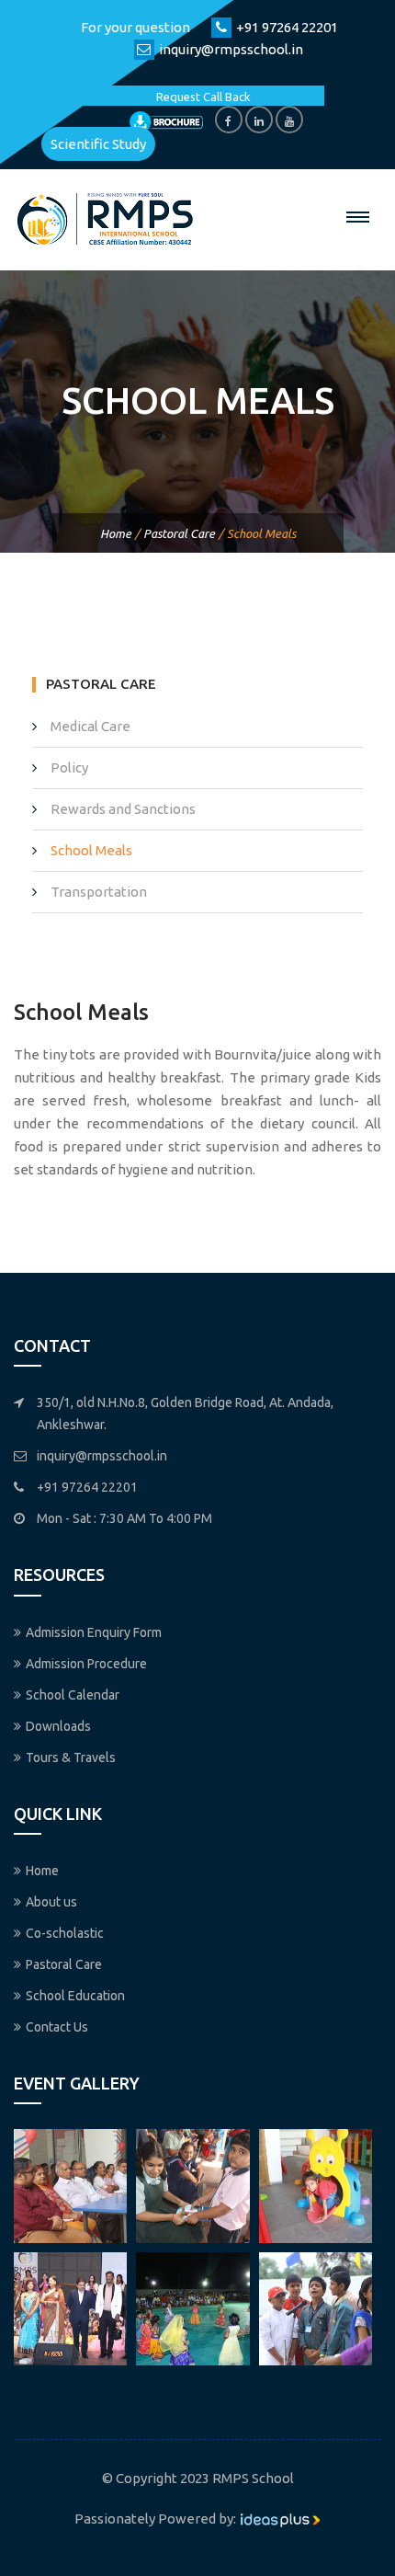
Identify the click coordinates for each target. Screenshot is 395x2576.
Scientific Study (98, 144)
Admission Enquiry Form (94, 1632)
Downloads (58, 1726)
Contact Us (57, 2027)
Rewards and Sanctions (123, 809)
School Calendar (73, 1695)
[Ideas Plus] (280, 2519)
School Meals (91, 850)
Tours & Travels (71, 1757)
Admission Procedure (86, 1664)
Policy (69, 767)
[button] (358, 217)
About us (51, 1902)
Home (116, 533)
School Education (75, 1996)
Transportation (99, 892)
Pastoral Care (179, 533)
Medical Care (90, 726)
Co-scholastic (65, 1933)
